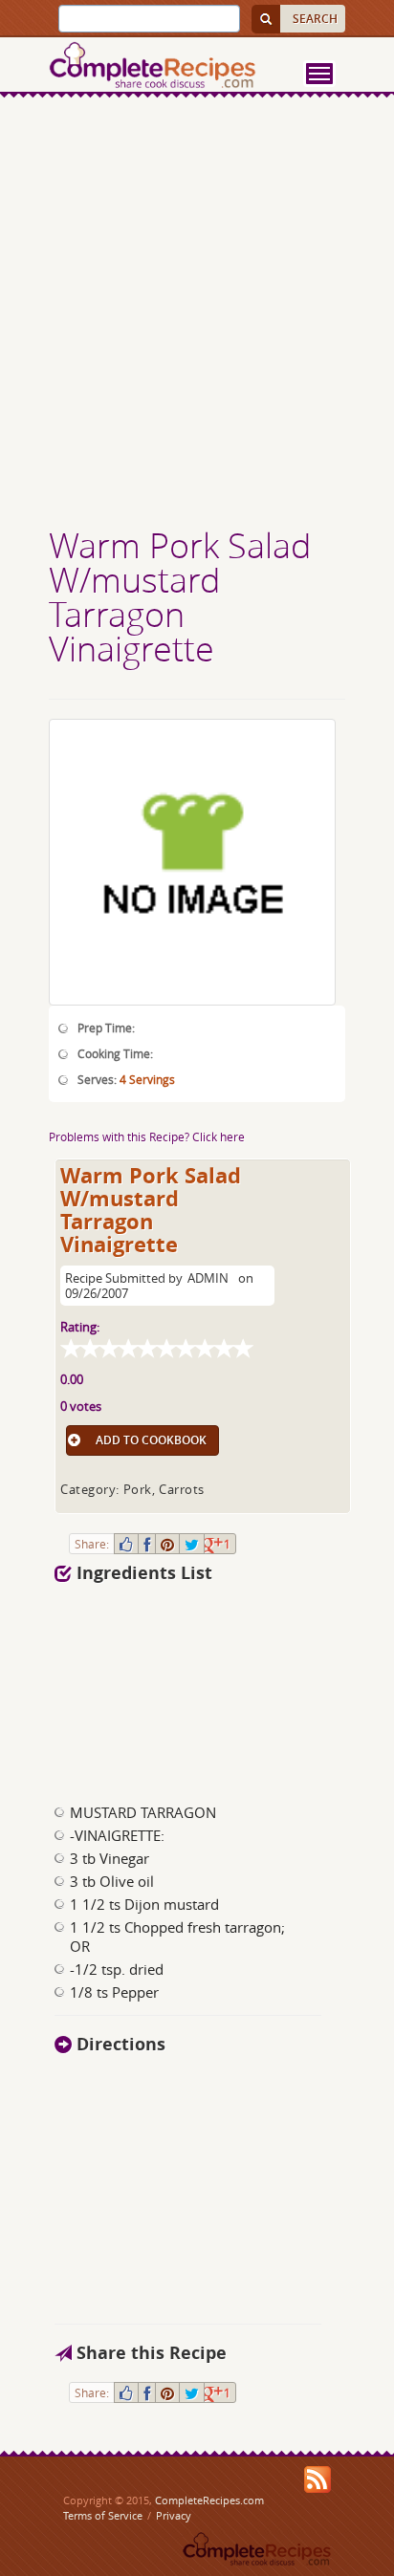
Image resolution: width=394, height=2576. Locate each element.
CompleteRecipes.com (209, 2500)
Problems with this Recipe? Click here (147, 1136)
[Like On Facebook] (126, 1544)
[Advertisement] (197, 314)
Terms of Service (103, 2515)
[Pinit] (167, 1544)
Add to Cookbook (151, 1440)
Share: (92, 1544)
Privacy (174, 2515)
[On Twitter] (192, 1544)
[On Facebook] (147, 1544)
